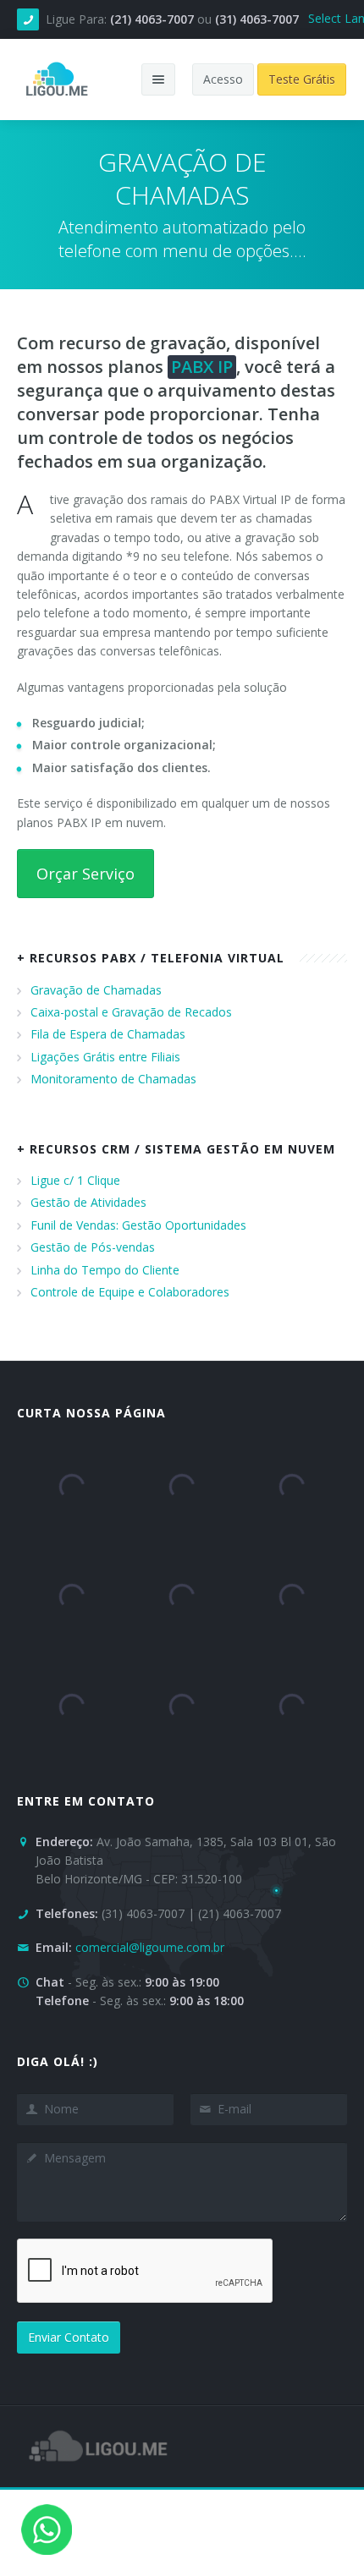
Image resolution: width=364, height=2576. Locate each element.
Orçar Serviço (85, 874)
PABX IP (202, 367)
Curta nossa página (91, 1413)
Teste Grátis (302, 79)
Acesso (223, 79)
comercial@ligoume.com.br (150, 1947)
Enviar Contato (69, 2337)
